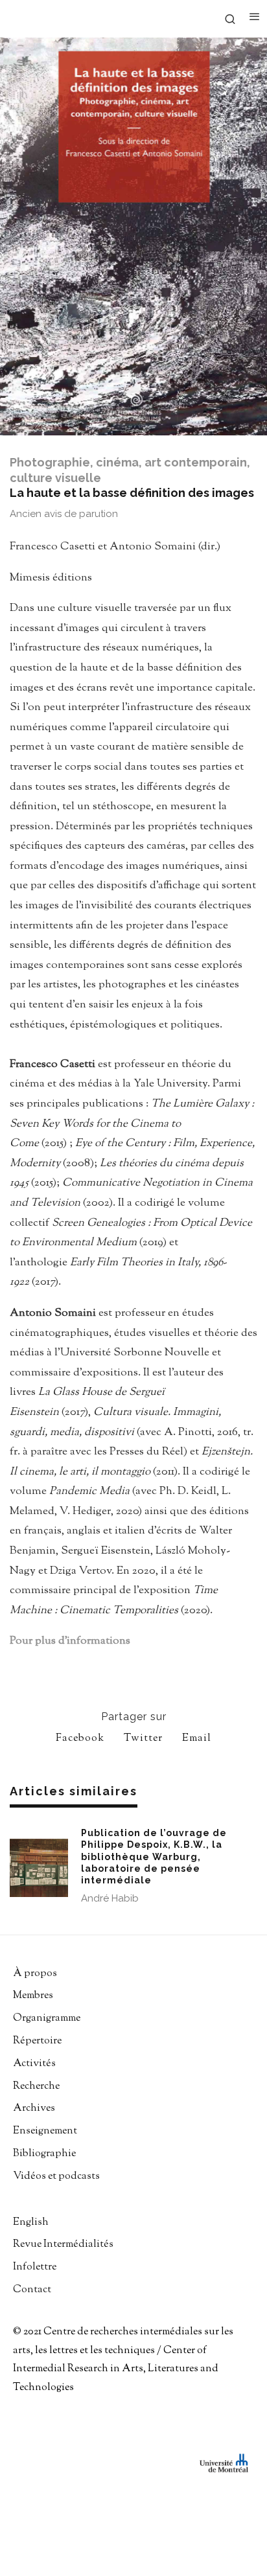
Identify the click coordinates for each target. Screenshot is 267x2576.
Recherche (36, 2087)
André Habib (110, 1898)
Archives (34, 2109)
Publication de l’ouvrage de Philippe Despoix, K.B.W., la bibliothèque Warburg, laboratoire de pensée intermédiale (154, 1857)
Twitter (143, 1739)
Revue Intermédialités (63, 2245)
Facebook (80, 1739)
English (31, 2223)
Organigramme (47, 2018)
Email (197, 1739)
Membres (33, 1996)
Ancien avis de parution (64, 514)
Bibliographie (44, 2154)
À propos (35, 1974)
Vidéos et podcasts (56, 2177)
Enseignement (45, 2131)
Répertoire (37, 2041)
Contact (32, 2290)
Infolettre (35, 2267)
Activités (34, 2064)
